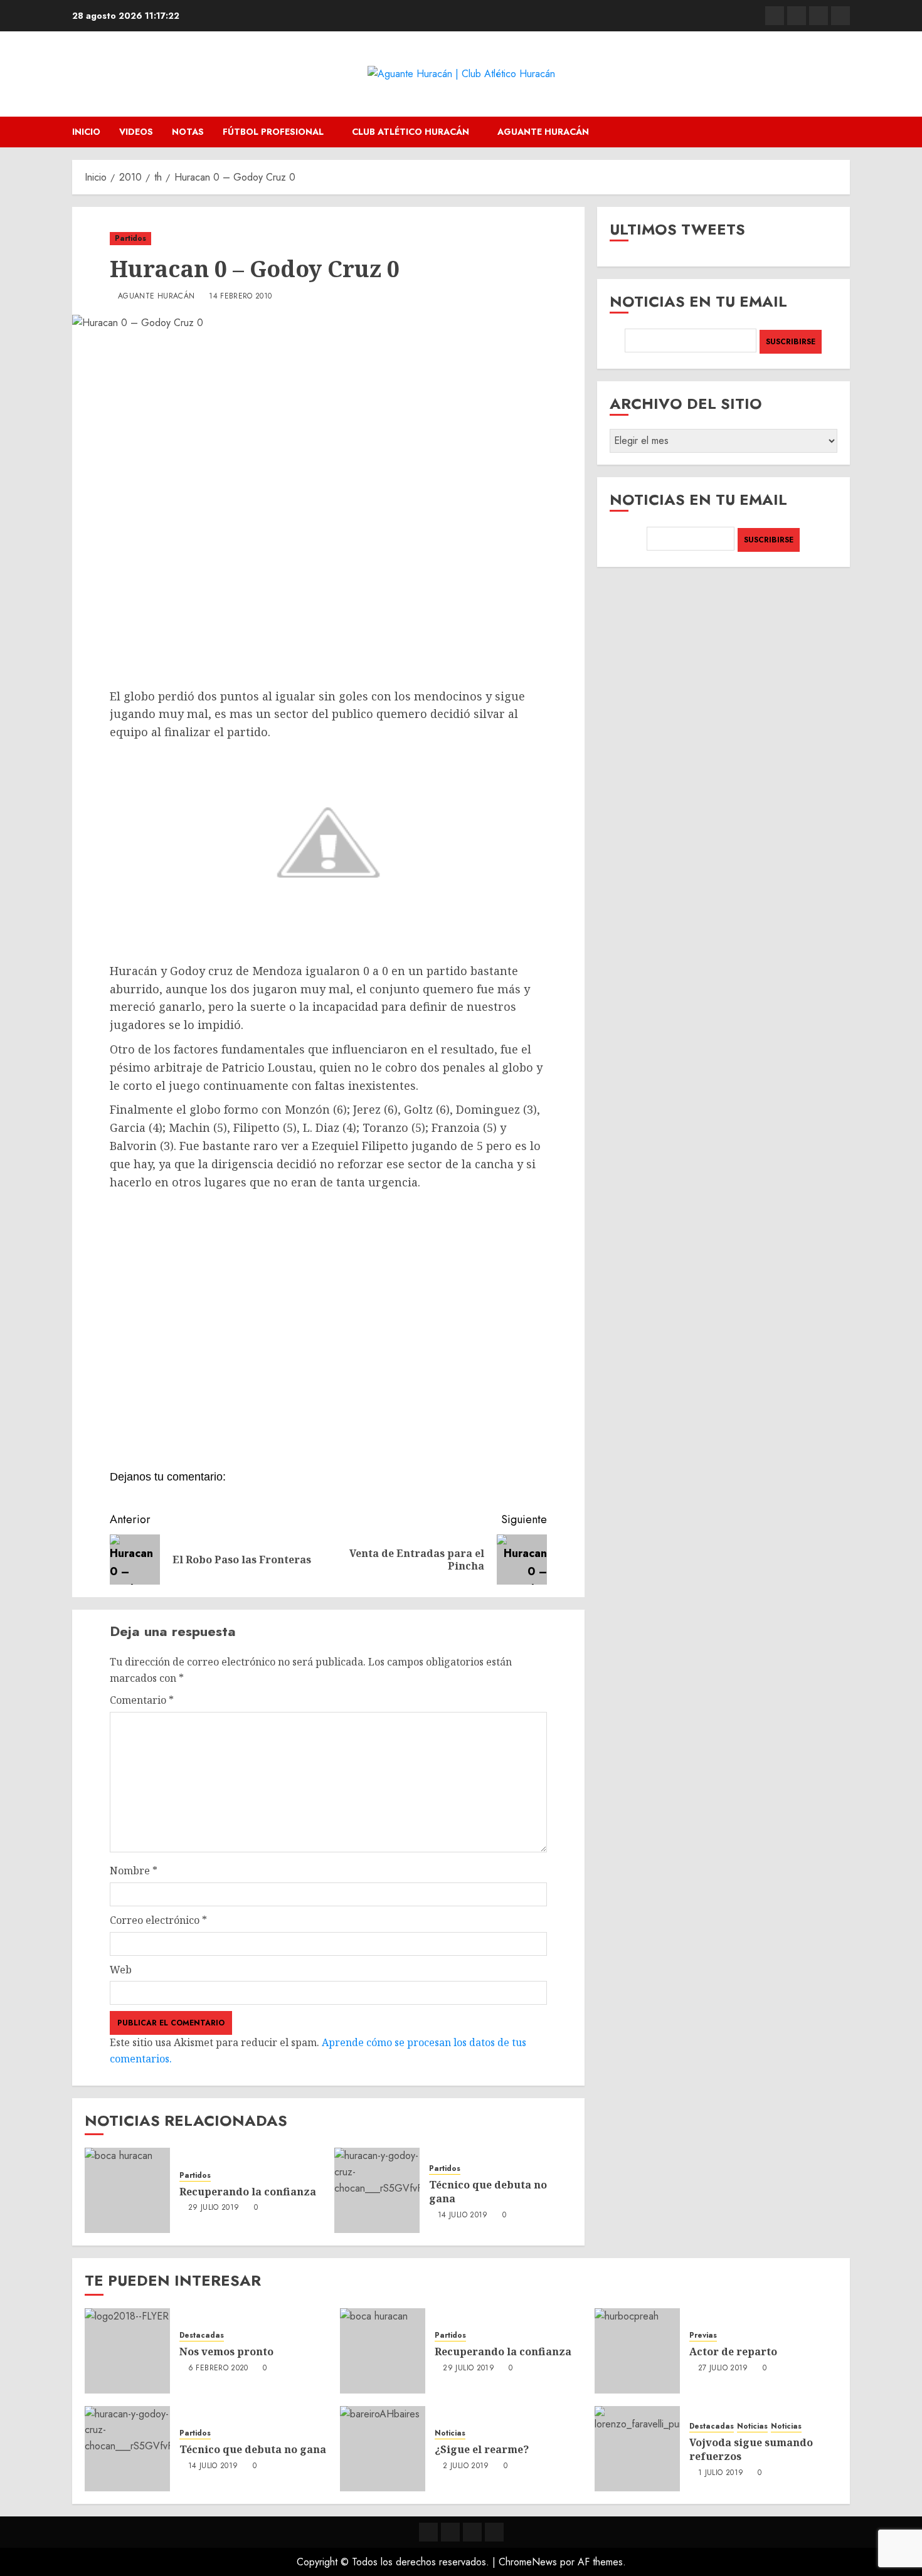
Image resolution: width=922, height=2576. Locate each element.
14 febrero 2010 (240, 297)
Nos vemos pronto (226, 2352)
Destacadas (202, 2336)
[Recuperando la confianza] (127, 2190)
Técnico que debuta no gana (488, 2192)
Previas (703, 2336)
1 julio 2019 (721, 2473)
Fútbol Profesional (273, 132)
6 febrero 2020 (218, 2368)
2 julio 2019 (466, 2466)
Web (121, 1970)
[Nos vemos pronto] (127, 2351)
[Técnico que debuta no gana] (377, 2190)
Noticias (450, 2433)
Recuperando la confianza (248, 2192)
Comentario (142, 1700)
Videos (136, 132)
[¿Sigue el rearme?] (383, 2449)
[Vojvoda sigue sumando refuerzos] (637, 2449)
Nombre (134, 1871)
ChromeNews (528, 2562)
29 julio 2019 (214, 2208)
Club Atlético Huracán (411, 132)
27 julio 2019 (723, 2368)
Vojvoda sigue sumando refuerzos (751, 2449)
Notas (188, 132)
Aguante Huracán (543, 132)
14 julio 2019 (463, 2215)
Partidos (130, 238)
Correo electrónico (158, 1920)
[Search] (842, 132)
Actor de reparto (733, 2352)
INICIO (86, 132)
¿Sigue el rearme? (482, 2449)
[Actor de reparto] (637, 2351)
